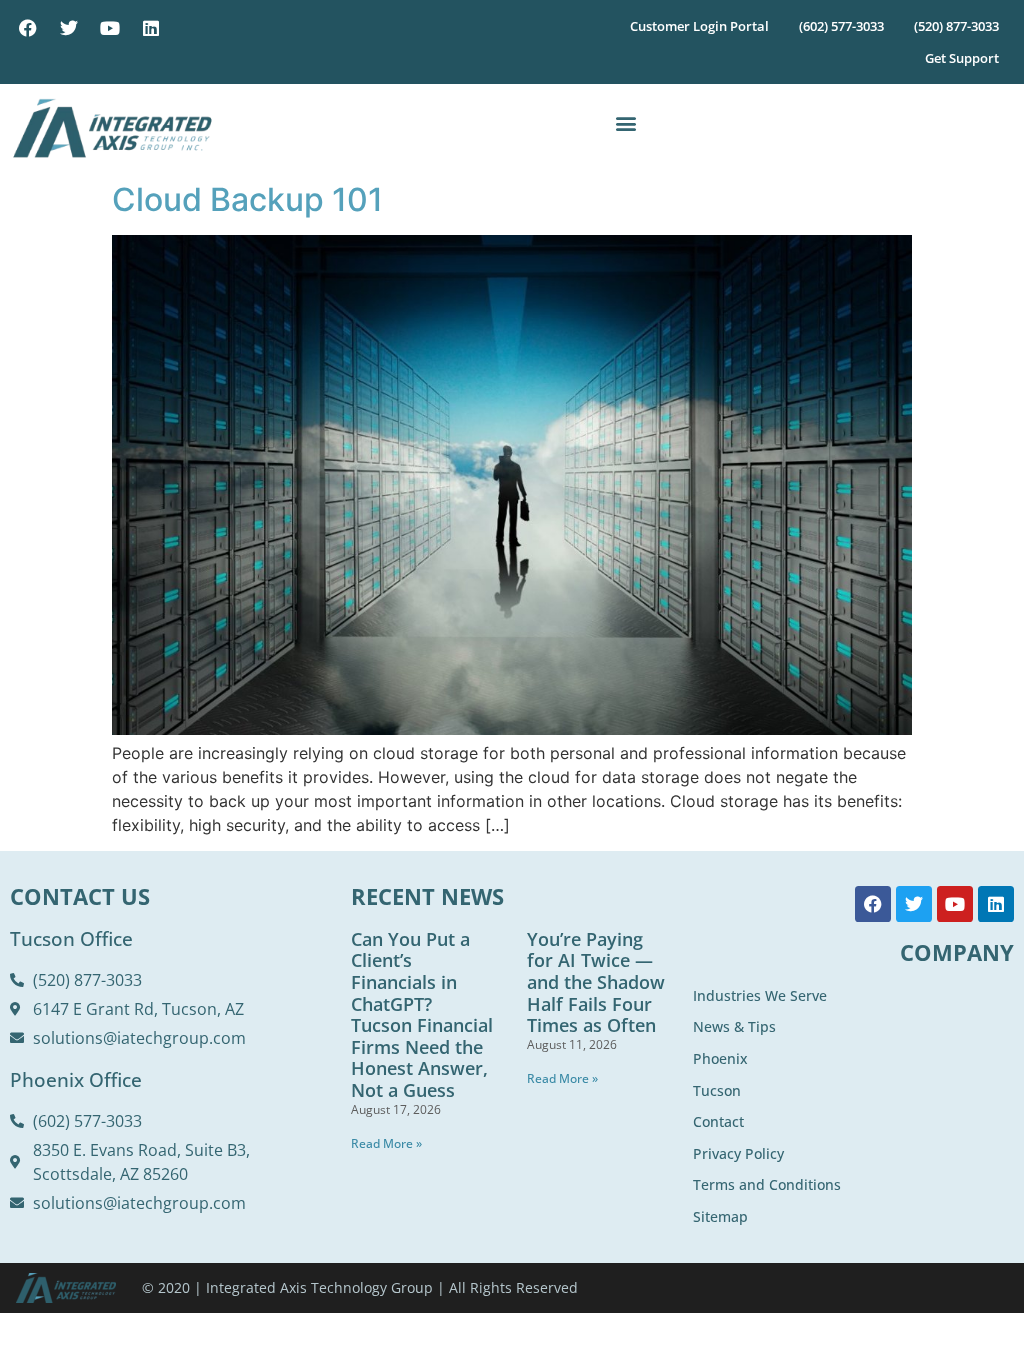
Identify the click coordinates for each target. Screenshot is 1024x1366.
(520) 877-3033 (956, 26)
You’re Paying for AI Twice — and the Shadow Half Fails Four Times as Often (596, 982)
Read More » (386, 1143)
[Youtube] (110, 28)
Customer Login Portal (699, 26)
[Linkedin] (151, 28)
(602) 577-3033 (841, 26)
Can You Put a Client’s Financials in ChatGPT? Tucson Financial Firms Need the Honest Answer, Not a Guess (422, 1014)
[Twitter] (69, 28)
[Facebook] (28, 28)
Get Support (962, 58)
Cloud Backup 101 (247, 199)
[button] (625, 123)
